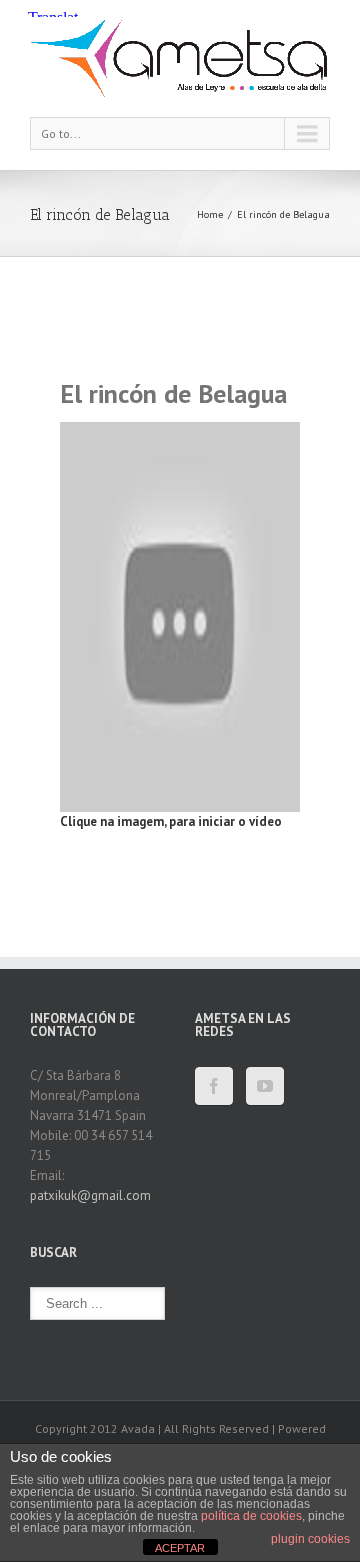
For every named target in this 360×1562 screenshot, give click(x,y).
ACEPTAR (180, 1548)
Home (210, 214)
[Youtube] (265, 1086)
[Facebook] (214, 1086)
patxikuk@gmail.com (90, 1195)
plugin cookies (310, 1539)
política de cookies (251, 1516)
